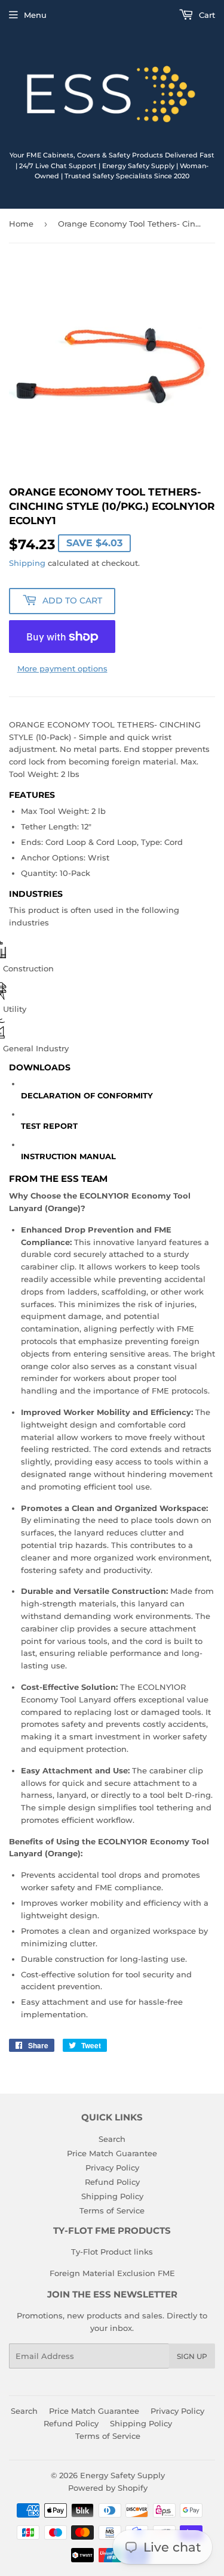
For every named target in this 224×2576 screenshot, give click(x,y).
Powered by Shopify (108, 2488)
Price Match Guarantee (112, 2153)
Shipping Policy (112, 2196)
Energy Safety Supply (122, 2475)
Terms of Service (112, 2210)
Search (112, 2139)
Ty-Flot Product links (112, 2252)
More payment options (62, 668)
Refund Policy (112, 2182)
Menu (35, 15)
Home (21, 224)
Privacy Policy (112, 2168)
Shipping (27, 563)
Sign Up (192, 2356)
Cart (206, 15)
